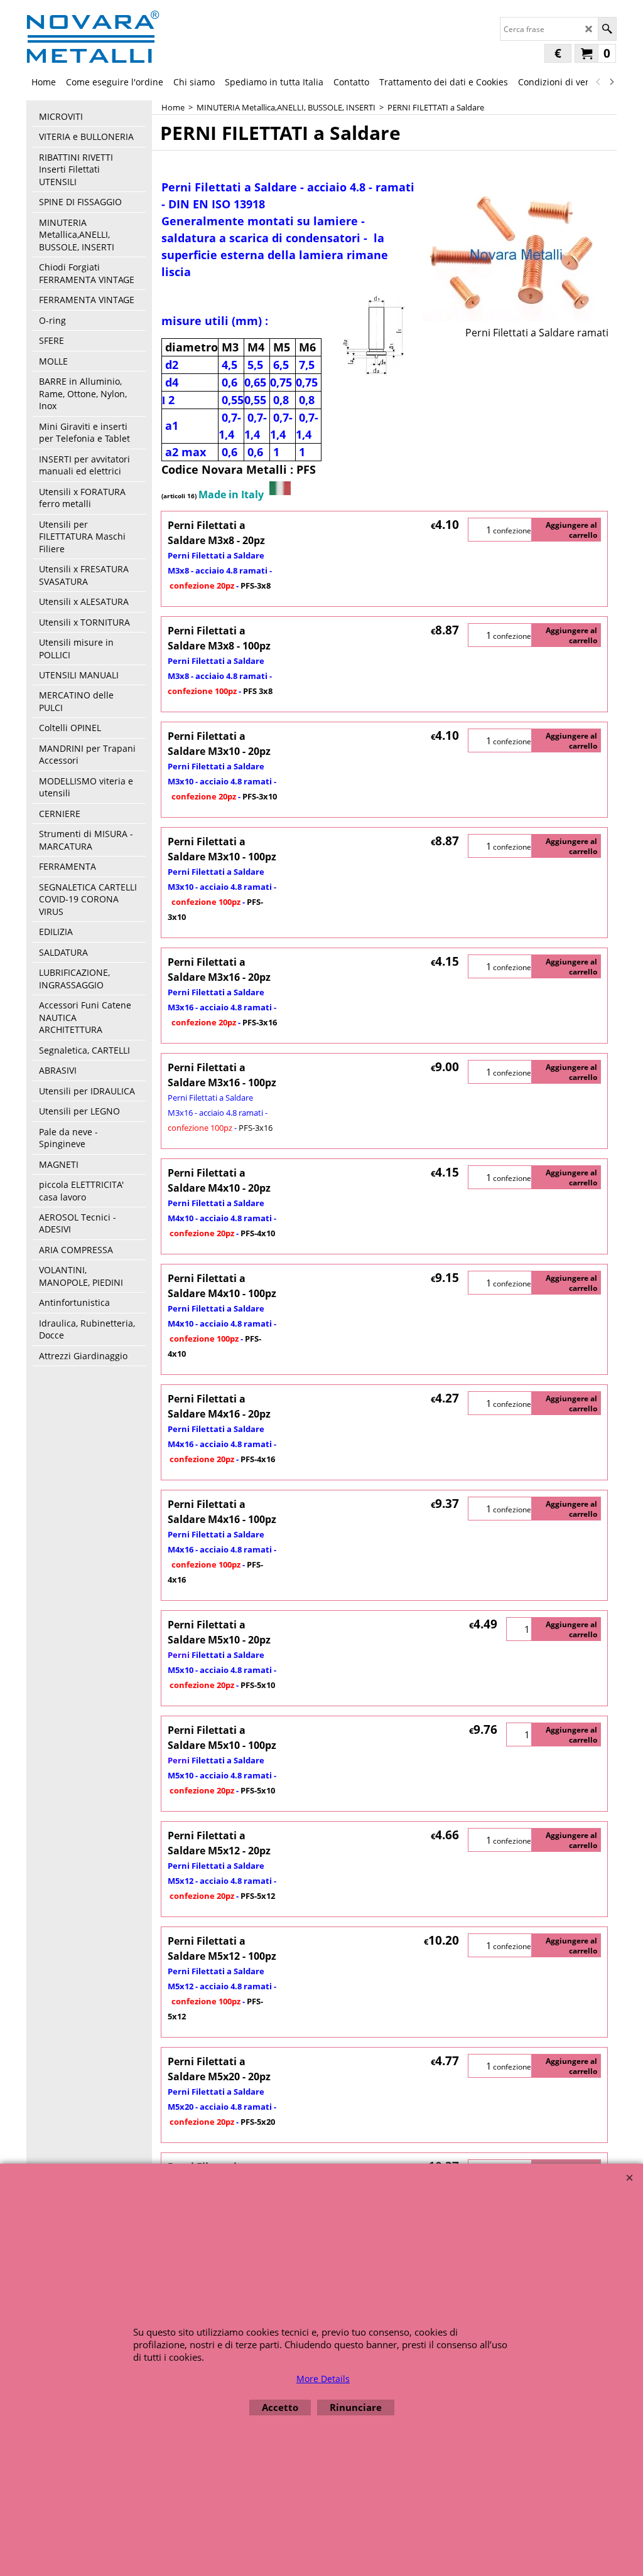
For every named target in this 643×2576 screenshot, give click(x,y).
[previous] (598, 82)
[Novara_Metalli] (93, 36)
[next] (611, 82)
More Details (323, 2379)
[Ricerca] (607, 29)
